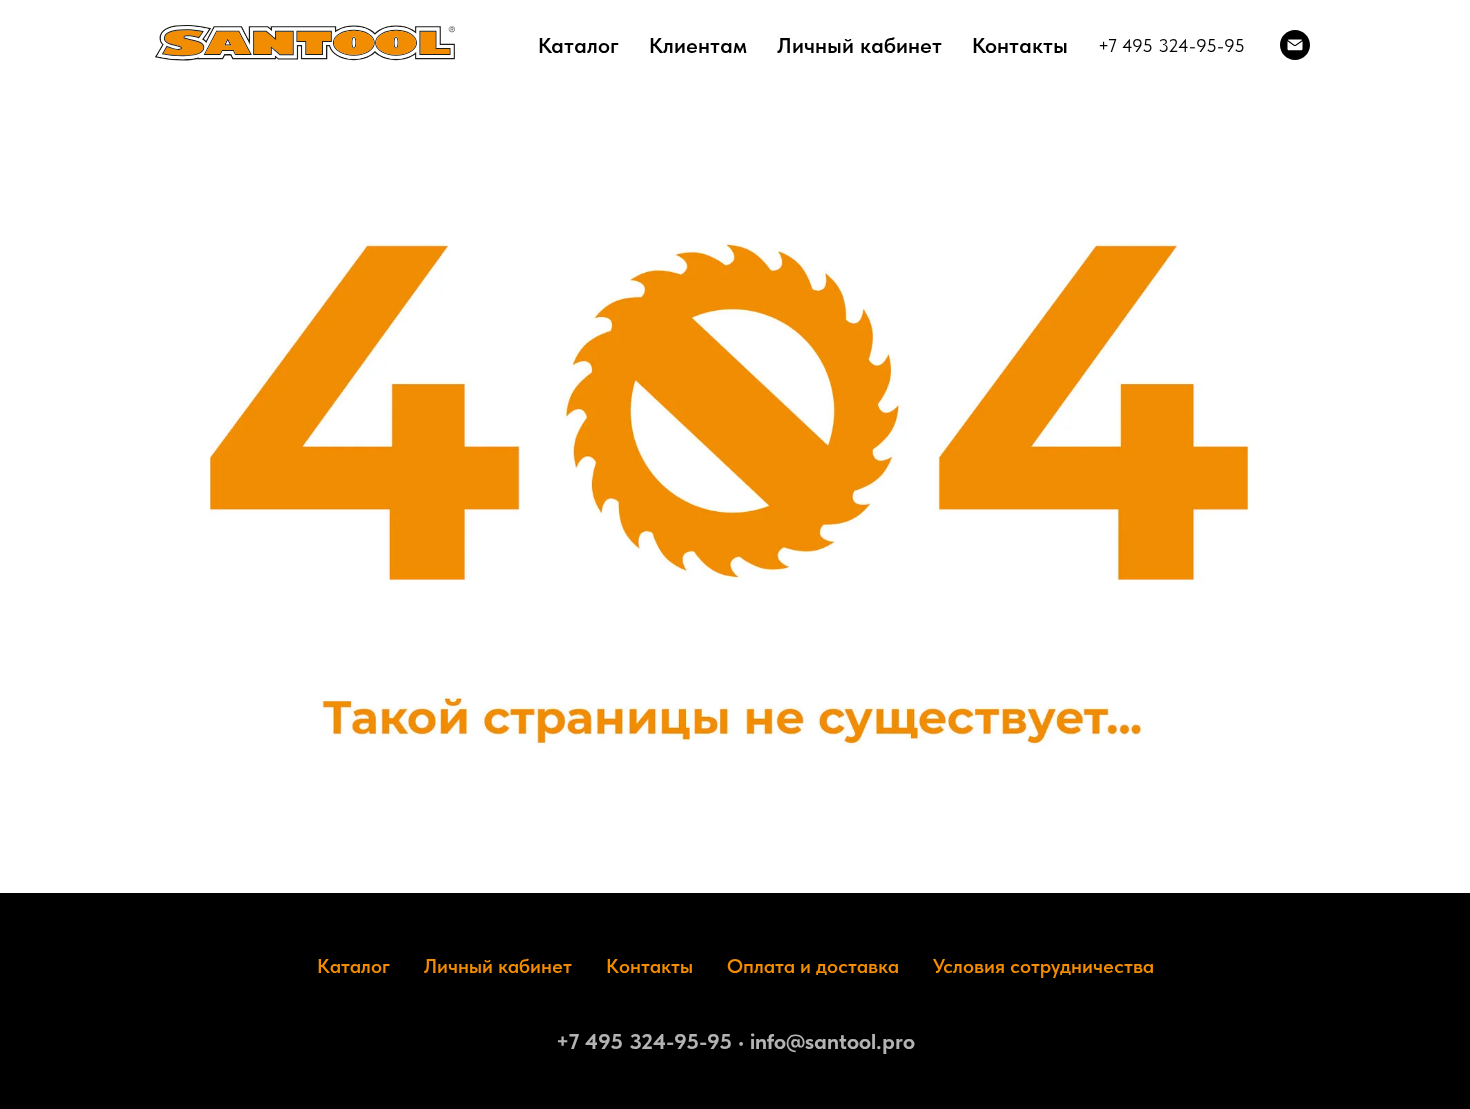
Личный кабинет (859, 45)
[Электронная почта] (1295, 45)
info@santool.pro (832, 1041)
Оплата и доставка (813, 966)
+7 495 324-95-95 (1171, 45)
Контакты (1020, 45)
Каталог (578, 45)
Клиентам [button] (698, 45)
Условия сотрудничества (1043, 966)
